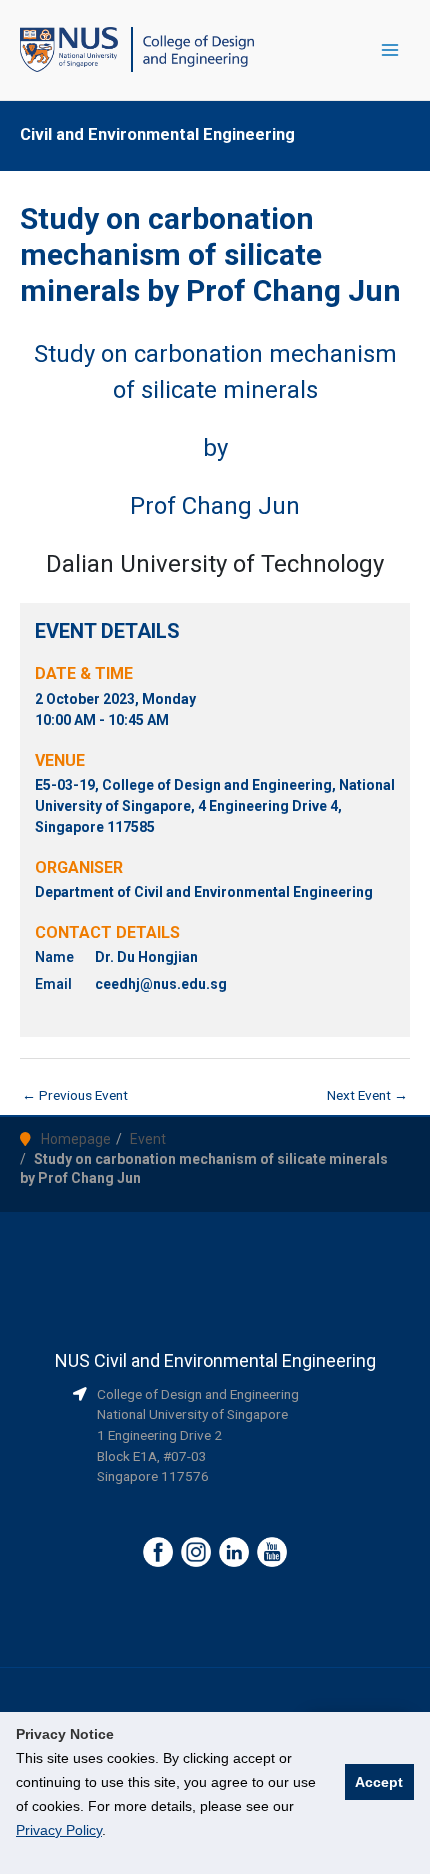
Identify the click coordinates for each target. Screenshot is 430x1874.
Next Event (367, 1095)
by (215, 448)
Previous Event (75, 1095)
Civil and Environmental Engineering (157, 134)
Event (148, 1139)
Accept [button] (379, 1782)
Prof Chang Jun (215, 506)
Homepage (76, 1139)
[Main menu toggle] (390, 50)
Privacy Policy (59, 1830)
